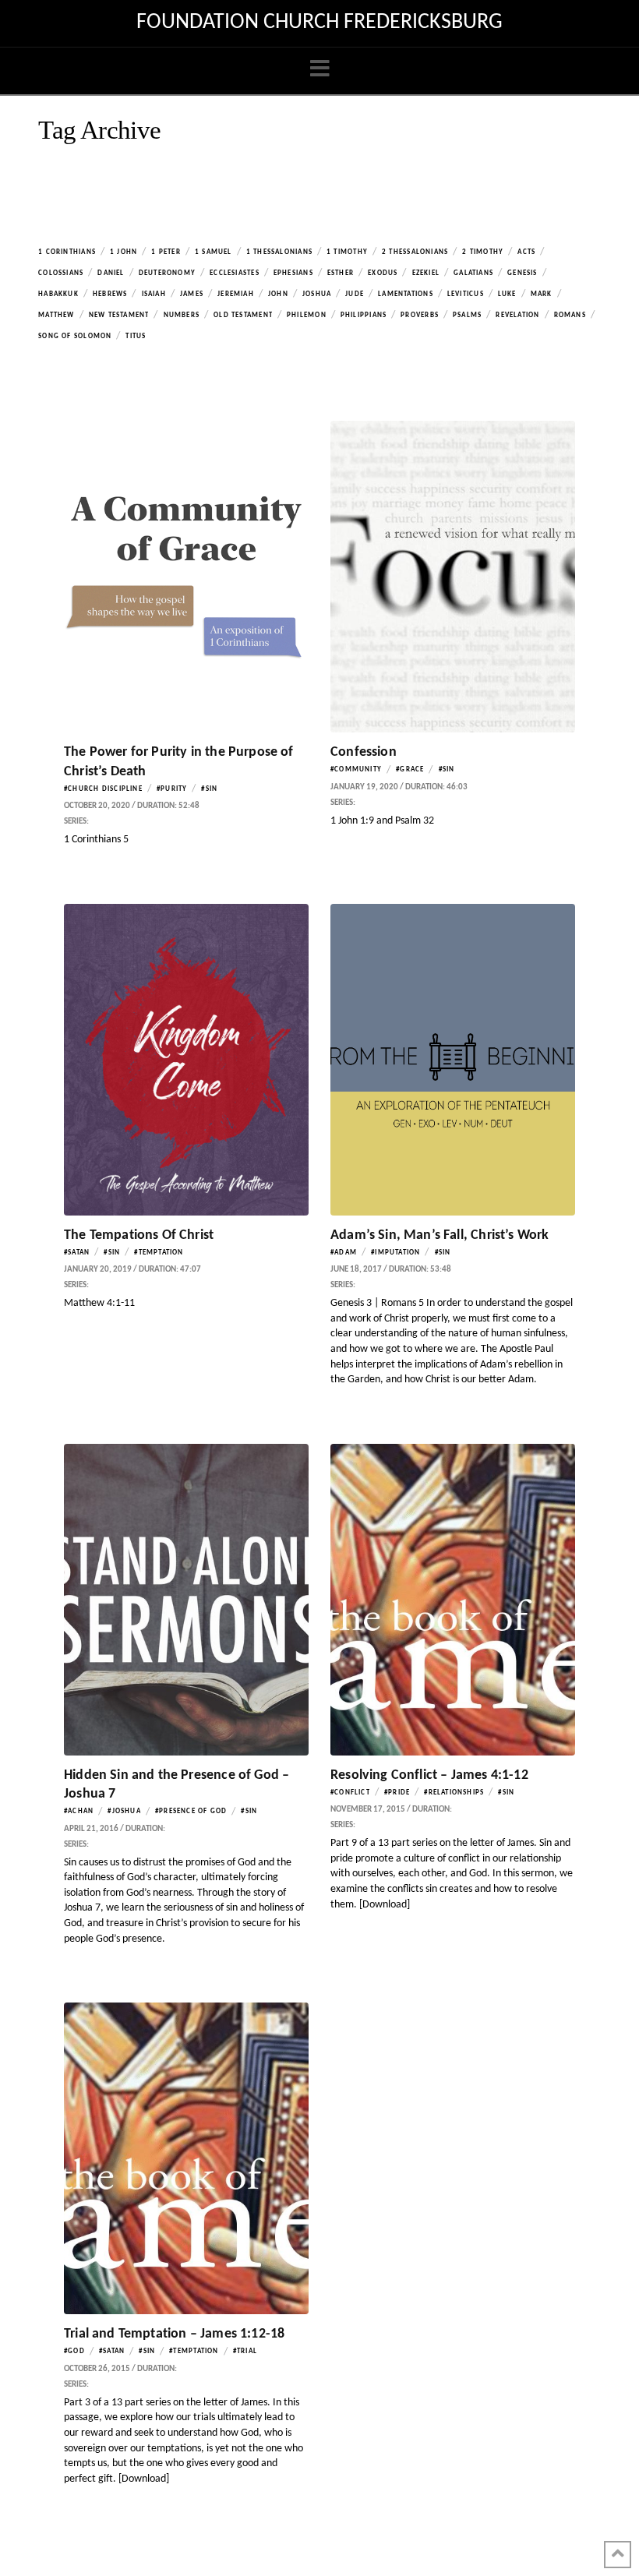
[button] (320, 70)
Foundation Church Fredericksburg (319, 23)
